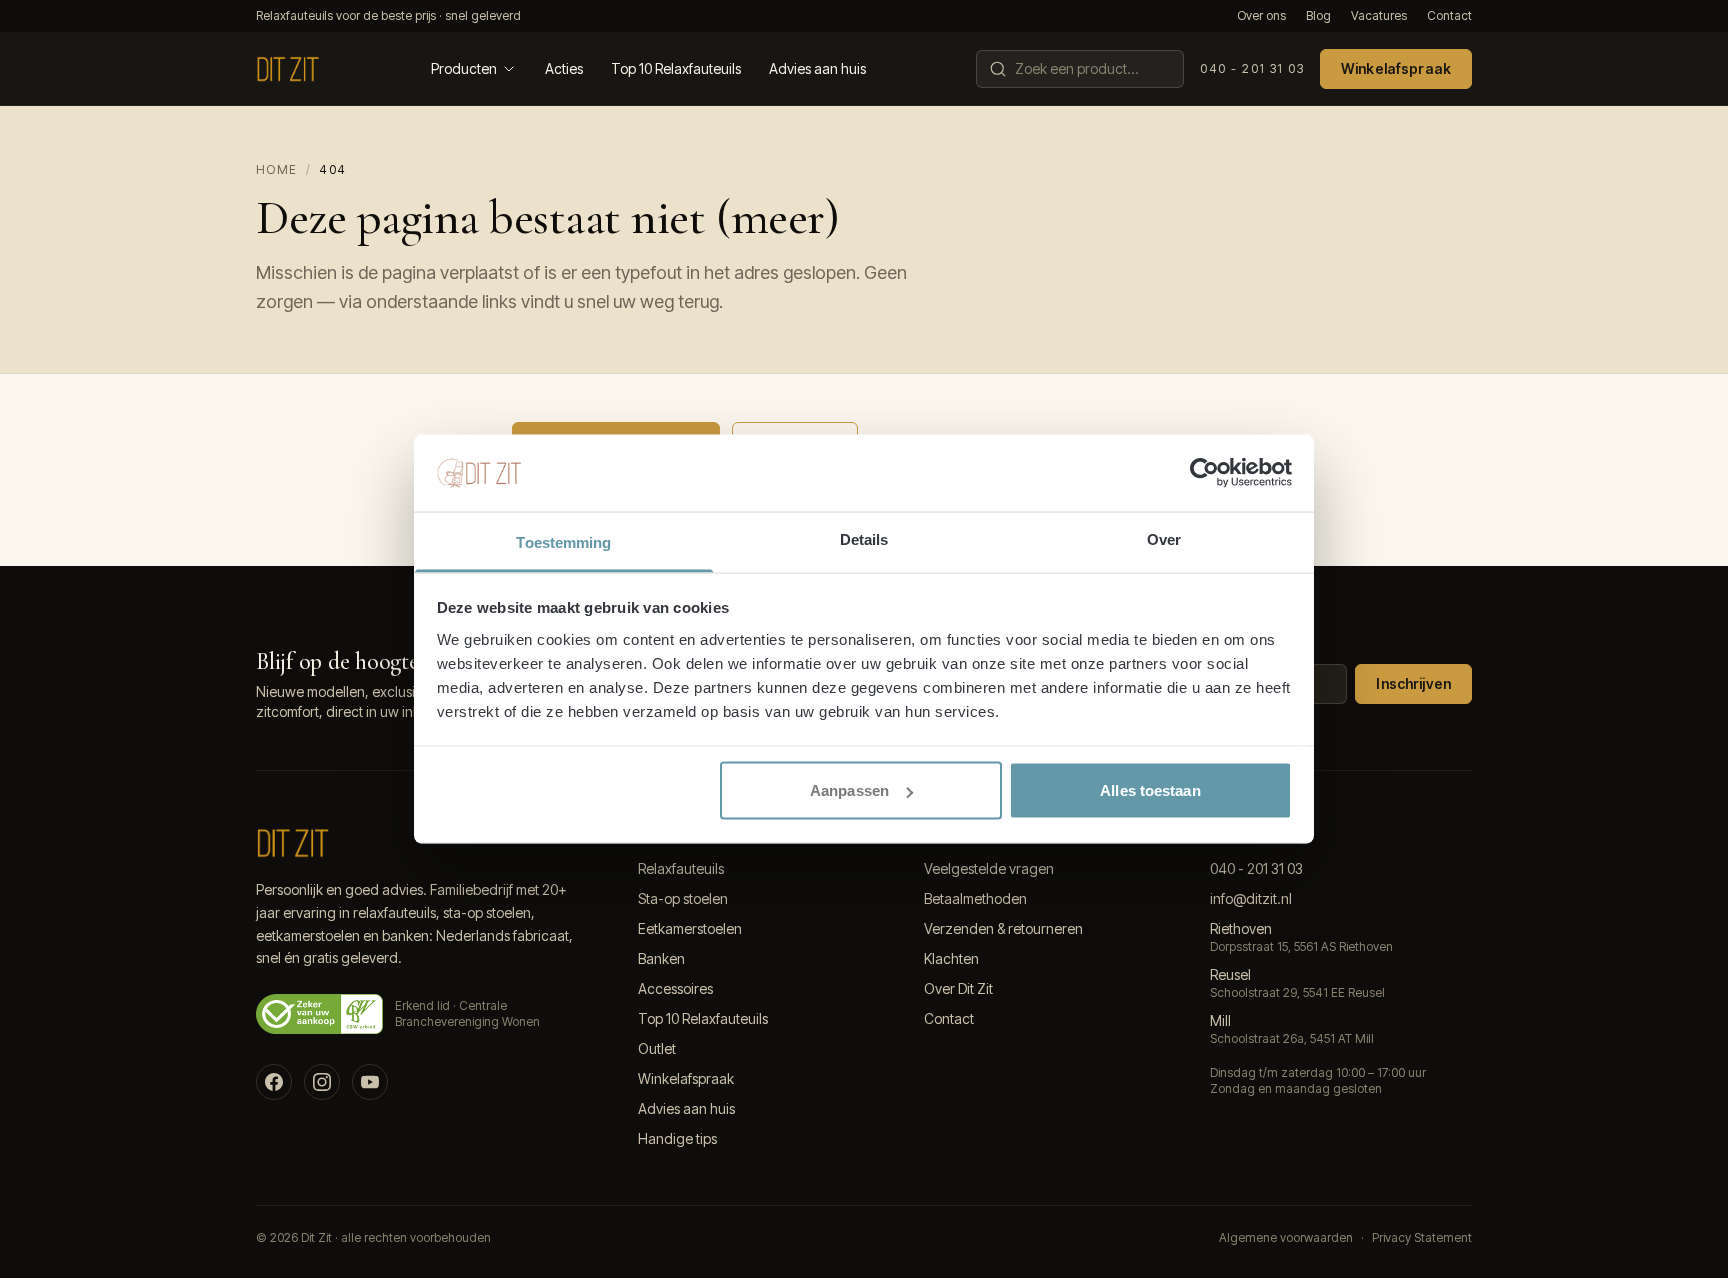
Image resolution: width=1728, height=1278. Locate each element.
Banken (661, 958)
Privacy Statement (1422, 1237)
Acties (564, 68)
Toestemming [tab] (563, 541)
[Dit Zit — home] (288, 69)
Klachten (951, 958)
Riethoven (1241, 928)
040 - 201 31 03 (1252, 68)
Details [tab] (864, 538)
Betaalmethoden (975, 898)
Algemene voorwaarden (1286, 1237)
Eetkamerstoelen (690, 928)
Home (277, 169)
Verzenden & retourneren (1003, 928)
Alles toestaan (1150, 790)
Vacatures (1379, 15)
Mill (1220, 1020)
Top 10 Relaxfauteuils (676, 68)
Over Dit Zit (958, 988)
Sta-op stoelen (683, 898)
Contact (1449, 15)
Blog (1318, 15)
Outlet (657, 1048)
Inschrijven (1413, 683)
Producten (464, 68)
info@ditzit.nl (1251, 898)
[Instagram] (322, 1082)
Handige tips (677, 1138)
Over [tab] (1164, 538)
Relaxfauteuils (681, 868)
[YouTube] (370, 1082)
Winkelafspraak (1396, 68)
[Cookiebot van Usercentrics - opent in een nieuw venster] (1204, 473)
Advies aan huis (817, 68)
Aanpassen (849, 790)
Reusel (1230, 974)
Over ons (1261, 15)
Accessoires (675, 988)
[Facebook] (274, 1082)
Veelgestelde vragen (989, 868)
